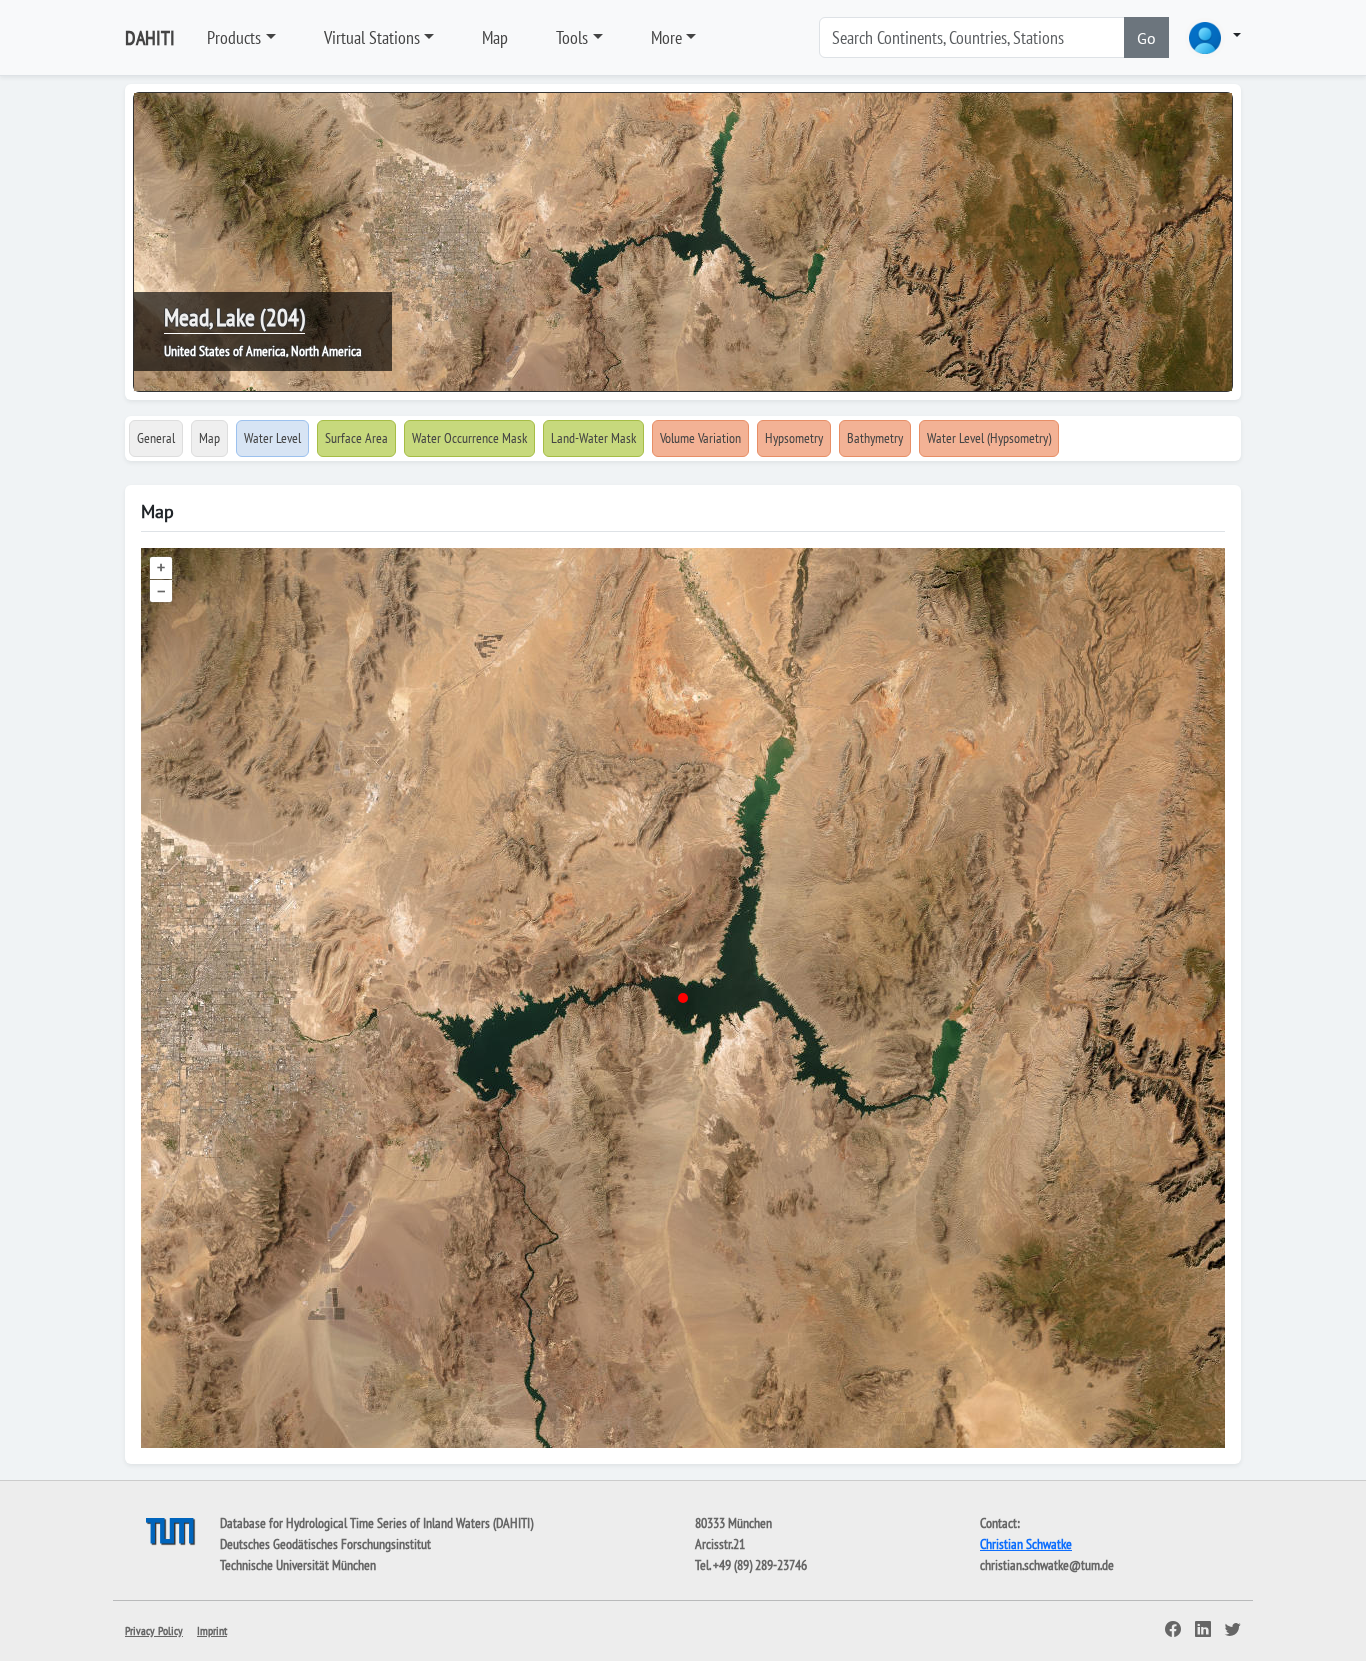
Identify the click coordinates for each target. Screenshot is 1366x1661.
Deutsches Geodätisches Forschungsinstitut (325, 1544)
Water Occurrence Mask (469, 438)
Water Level (272, 438)
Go (1146, 38)
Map (495, 37)
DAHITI (150, 38)
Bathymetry (875, 438)
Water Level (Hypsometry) (989, 438)
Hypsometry (794, 438)
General (156, 438)
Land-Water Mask (593, 438)
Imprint (212, 1630)
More (666, 37)
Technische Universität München (298, 1565)
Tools (572, 37)
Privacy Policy (154, 1630)
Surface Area (356, 438)
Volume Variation (700, 438)
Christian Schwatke (1026, 1544)
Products (234, 37)
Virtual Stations (372, 37)
